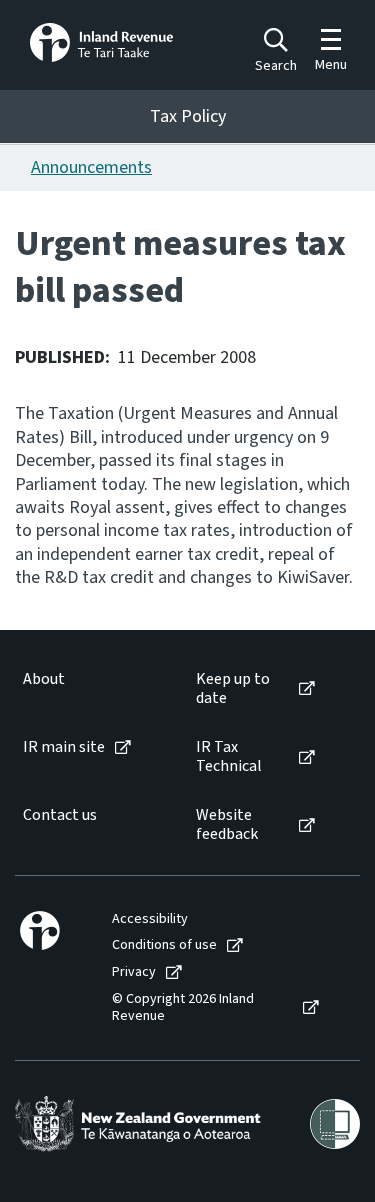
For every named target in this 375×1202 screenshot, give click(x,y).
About (44, 679)
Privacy (134, 972)
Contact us (60, 815)
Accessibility (150, 919)
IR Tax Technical (229, 757)
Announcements (91, 167)
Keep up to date (233, 689)
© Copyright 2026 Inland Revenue (183, 1008)
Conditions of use (164, 945)
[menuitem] (89, 689)
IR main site (64, 747)
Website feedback (227, 825)
